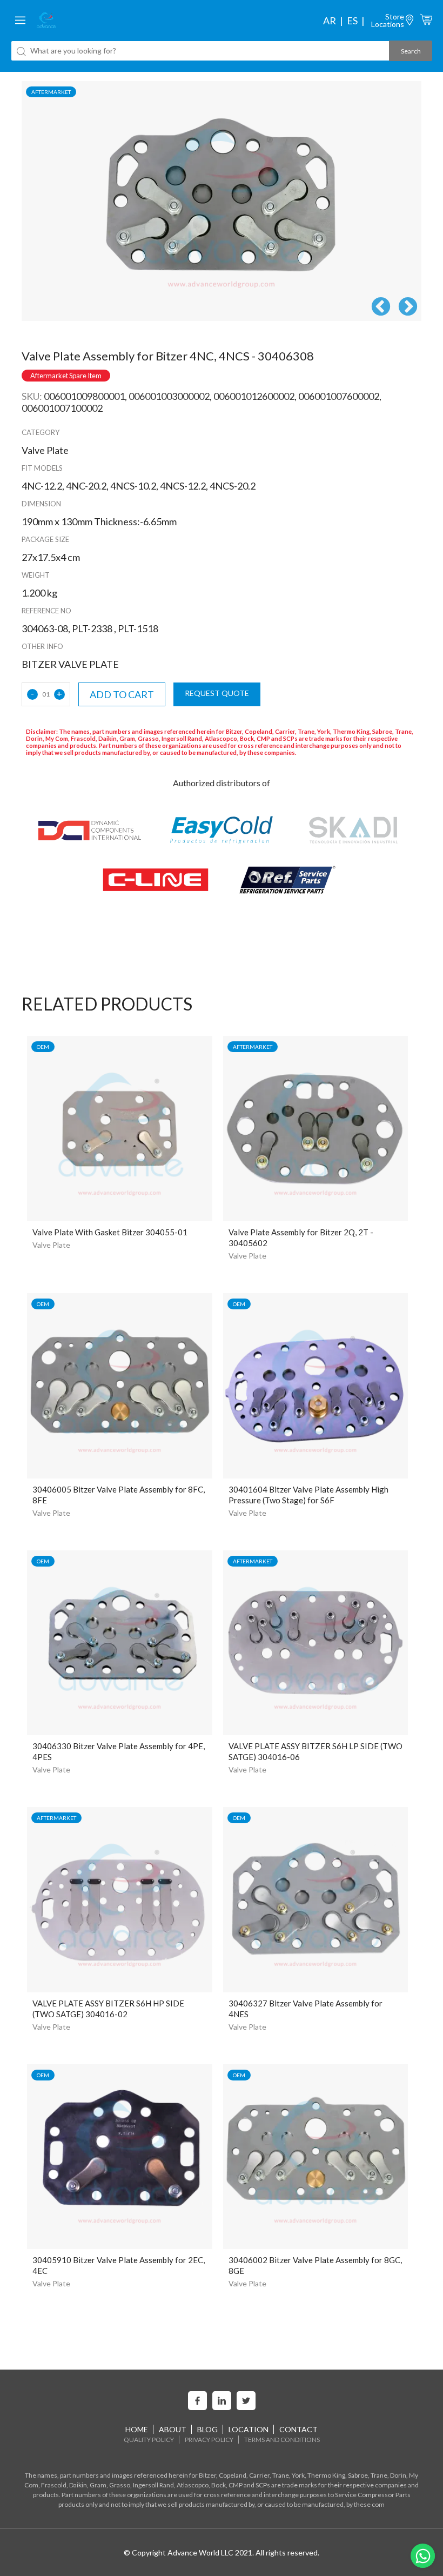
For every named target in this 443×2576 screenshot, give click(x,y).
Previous (381, 307)
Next (408, 307)
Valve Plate (51, 1245)
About (173, 2429)
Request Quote (217, 693)
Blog (207, 2429)
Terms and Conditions (282, 2440)
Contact (298, 2429)
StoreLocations (388, 20)
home (137, 2429)
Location (249, 2429)
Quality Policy (149, 2440)
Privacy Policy (209, 2440)
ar (330, 21)
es (352, 21)
